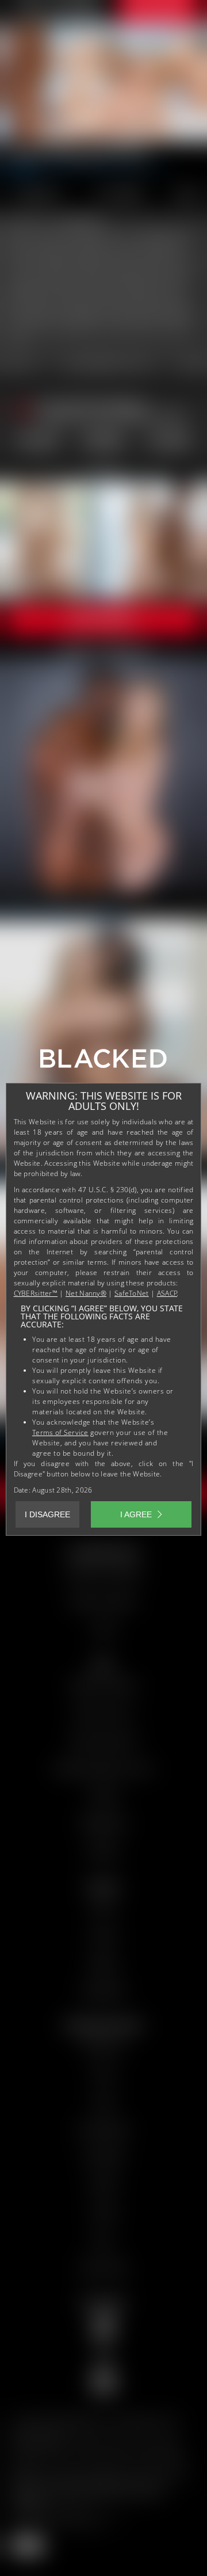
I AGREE (136, 1514)
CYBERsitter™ (36, 1293)
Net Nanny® (86, 1293)
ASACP (167, 1293)
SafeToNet (132, 1293)
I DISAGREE (47, 1514)
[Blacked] (103, 1063)
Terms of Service (60, 1432)
